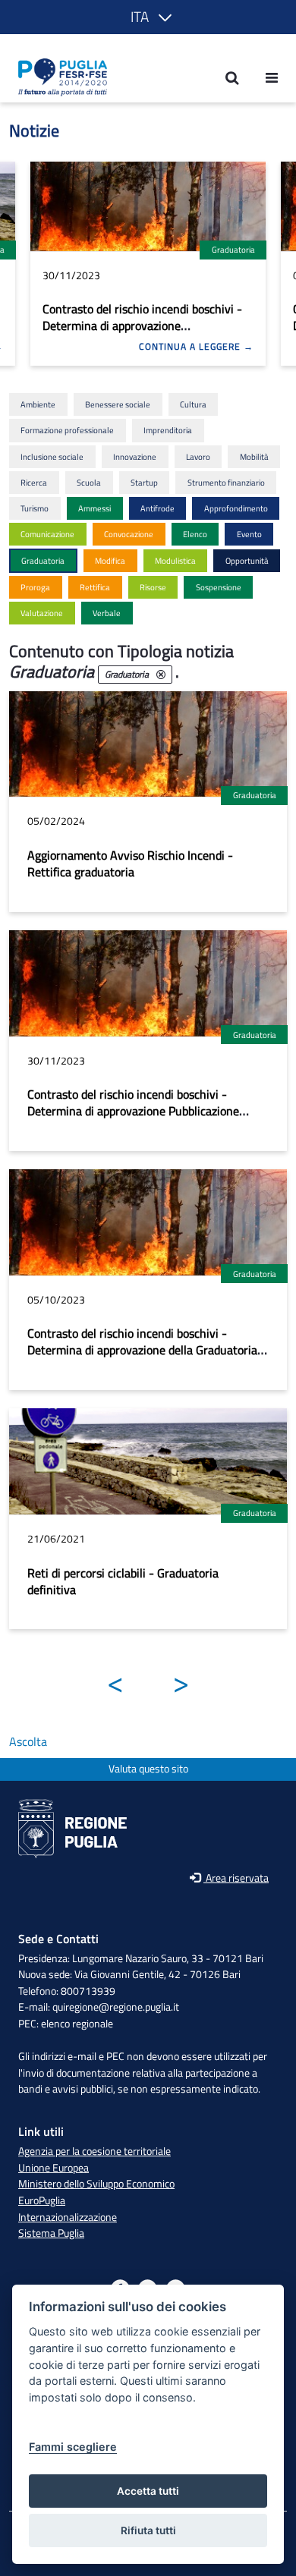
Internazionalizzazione (68, 2217)
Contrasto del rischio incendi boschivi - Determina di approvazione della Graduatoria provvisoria (142, 1350)
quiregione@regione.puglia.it (116, 2007)
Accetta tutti (148, 2491)
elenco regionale (77, 2024)
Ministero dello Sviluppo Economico (96, 2184)
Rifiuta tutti (148, 2530)
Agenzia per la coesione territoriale (94, 2151)
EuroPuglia (42, 2200)
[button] (148, 17)
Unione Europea (54, 2168)
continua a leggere (191, 347)
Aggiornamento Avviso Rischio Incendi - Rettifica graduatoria (130, 863)
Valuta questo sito (148, 1769)
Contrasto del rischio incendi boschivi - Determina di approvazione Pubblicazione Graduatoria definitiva (142, 326)
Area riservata (236, 1878)
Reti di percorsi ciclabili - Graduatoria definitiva (123, 1581)
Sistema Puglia (51, 2233)
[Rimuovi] (161, 675)
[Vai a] (58, 77)
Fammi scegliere (73, 2447)
